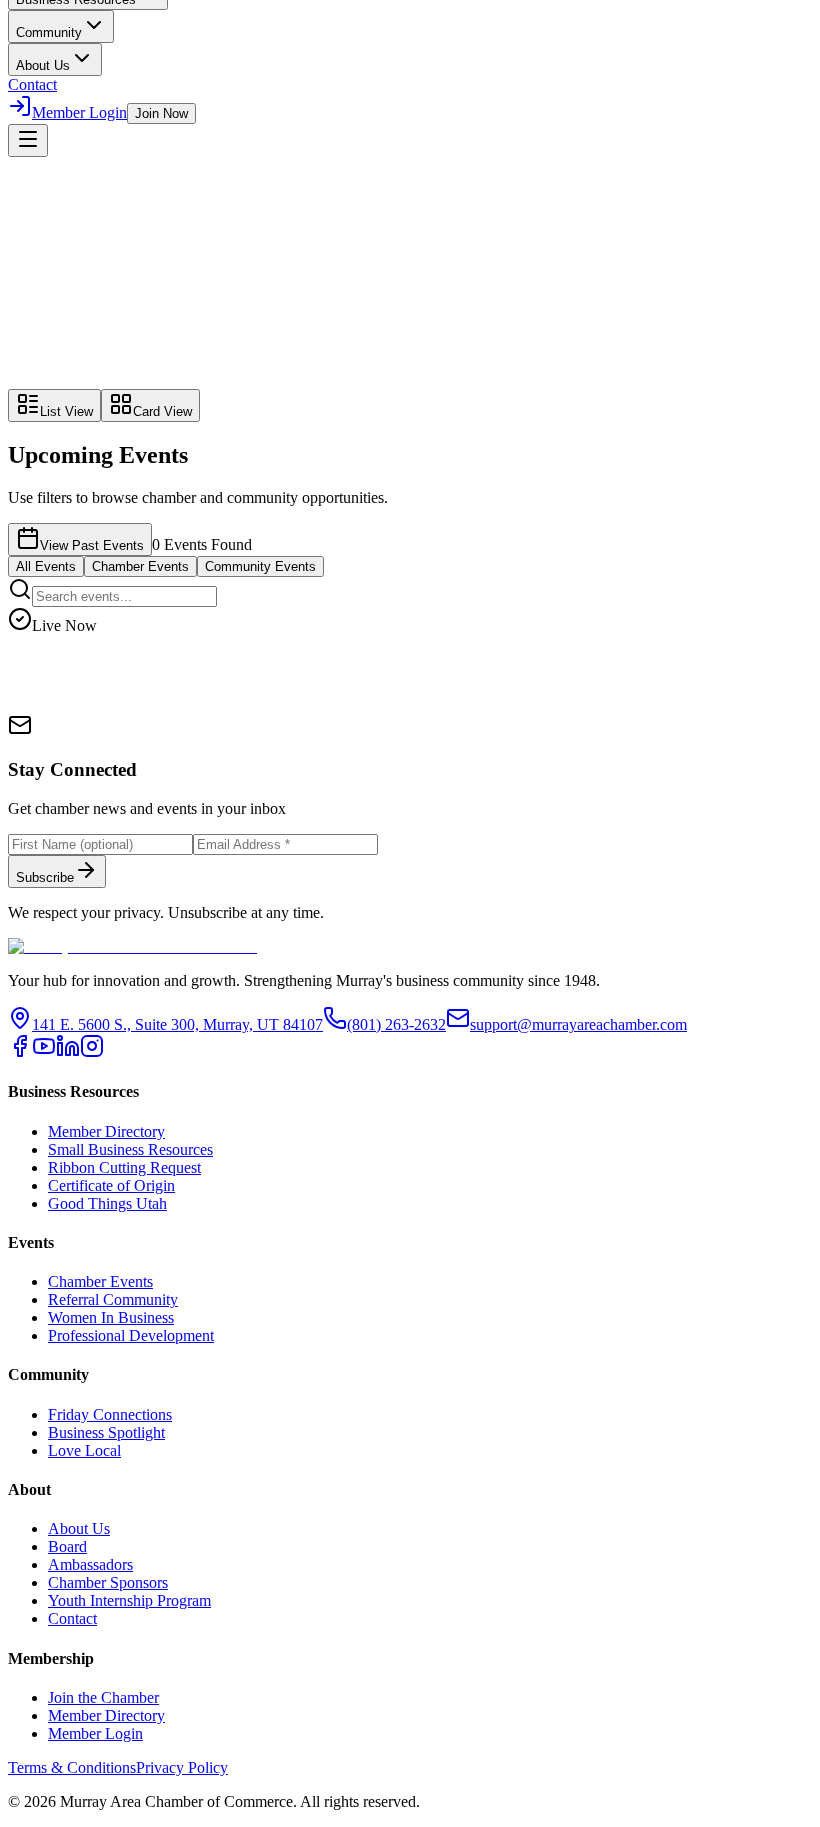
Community (49, 32)
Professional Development (131, 1335)
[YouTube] (44, 1052)
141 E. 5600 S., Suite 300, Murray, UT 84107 (177, 1024)
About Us (43, 65)
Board (67, 1546)
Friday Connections (110, 1414)
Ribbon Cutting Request (124, 1167)
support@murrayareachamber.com (578, 1024)
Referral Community (113, 1299)
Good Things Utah (107, 1203)
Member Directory (106, 1131)
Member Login (79, 112)
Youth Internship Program (129, 1600)
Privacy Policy (182, 1767)
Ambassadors (90, 1564)
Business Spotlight (106, 1432)
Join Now (161, 113)
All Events (46, 566)
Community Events (260, 566)
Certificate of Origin (111, 1185)
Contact (32, 84)
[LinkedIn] (68, 1052)
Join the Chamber (103, 1697)
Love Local (84, 1450)
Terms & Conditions (72, 1767)
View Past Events (92, 545)
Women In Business (111, 1317)
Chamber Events (140, 566)
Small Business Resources (130, 1149)
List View (66, 411)
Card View (162, 411)
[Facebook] (20, 1052)
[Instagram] (92, 1052)
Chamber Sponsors (108, 1582)
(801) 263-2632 (396, 1024)
